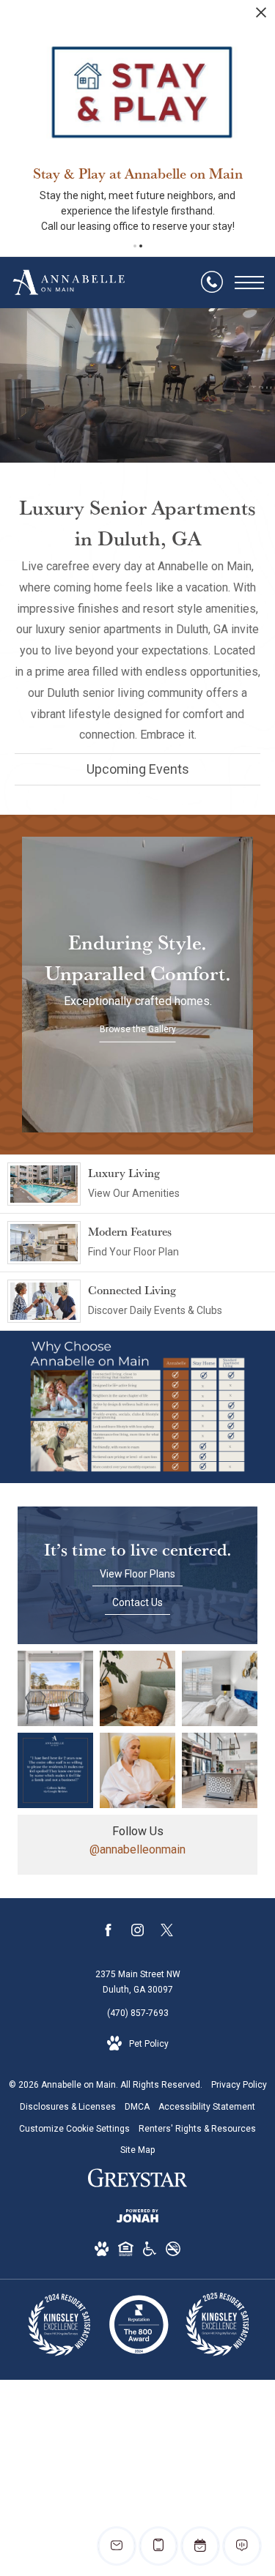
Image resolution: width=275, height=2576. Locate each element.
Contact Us (137, 1602)
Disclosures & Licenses (68, 2107)
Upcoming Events (138, 769)
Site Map (137, 2150)
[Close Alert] (261, 16)
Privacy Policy (239, 2085)
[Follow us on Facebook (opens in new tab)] (108, 1933)
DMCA (137, 2107)
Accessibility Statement (207, 2107)
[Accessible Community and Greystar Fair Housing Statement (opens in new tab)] (150, 2252)
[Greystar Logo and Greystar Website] (137, 2181)
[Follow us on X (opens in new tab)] (167, 1933)
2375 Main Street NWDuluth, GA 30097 (138, 1982)
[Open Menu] (249, 283)
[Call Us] (212, 283)
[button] (135, 246)
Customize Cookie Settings (74, 2129)
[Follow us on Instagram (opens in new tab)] (137, 1933)
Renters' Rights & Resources (197, 2129)
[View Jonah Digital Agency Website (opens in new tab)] (137, 2219)
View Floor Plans (137, 1574)
